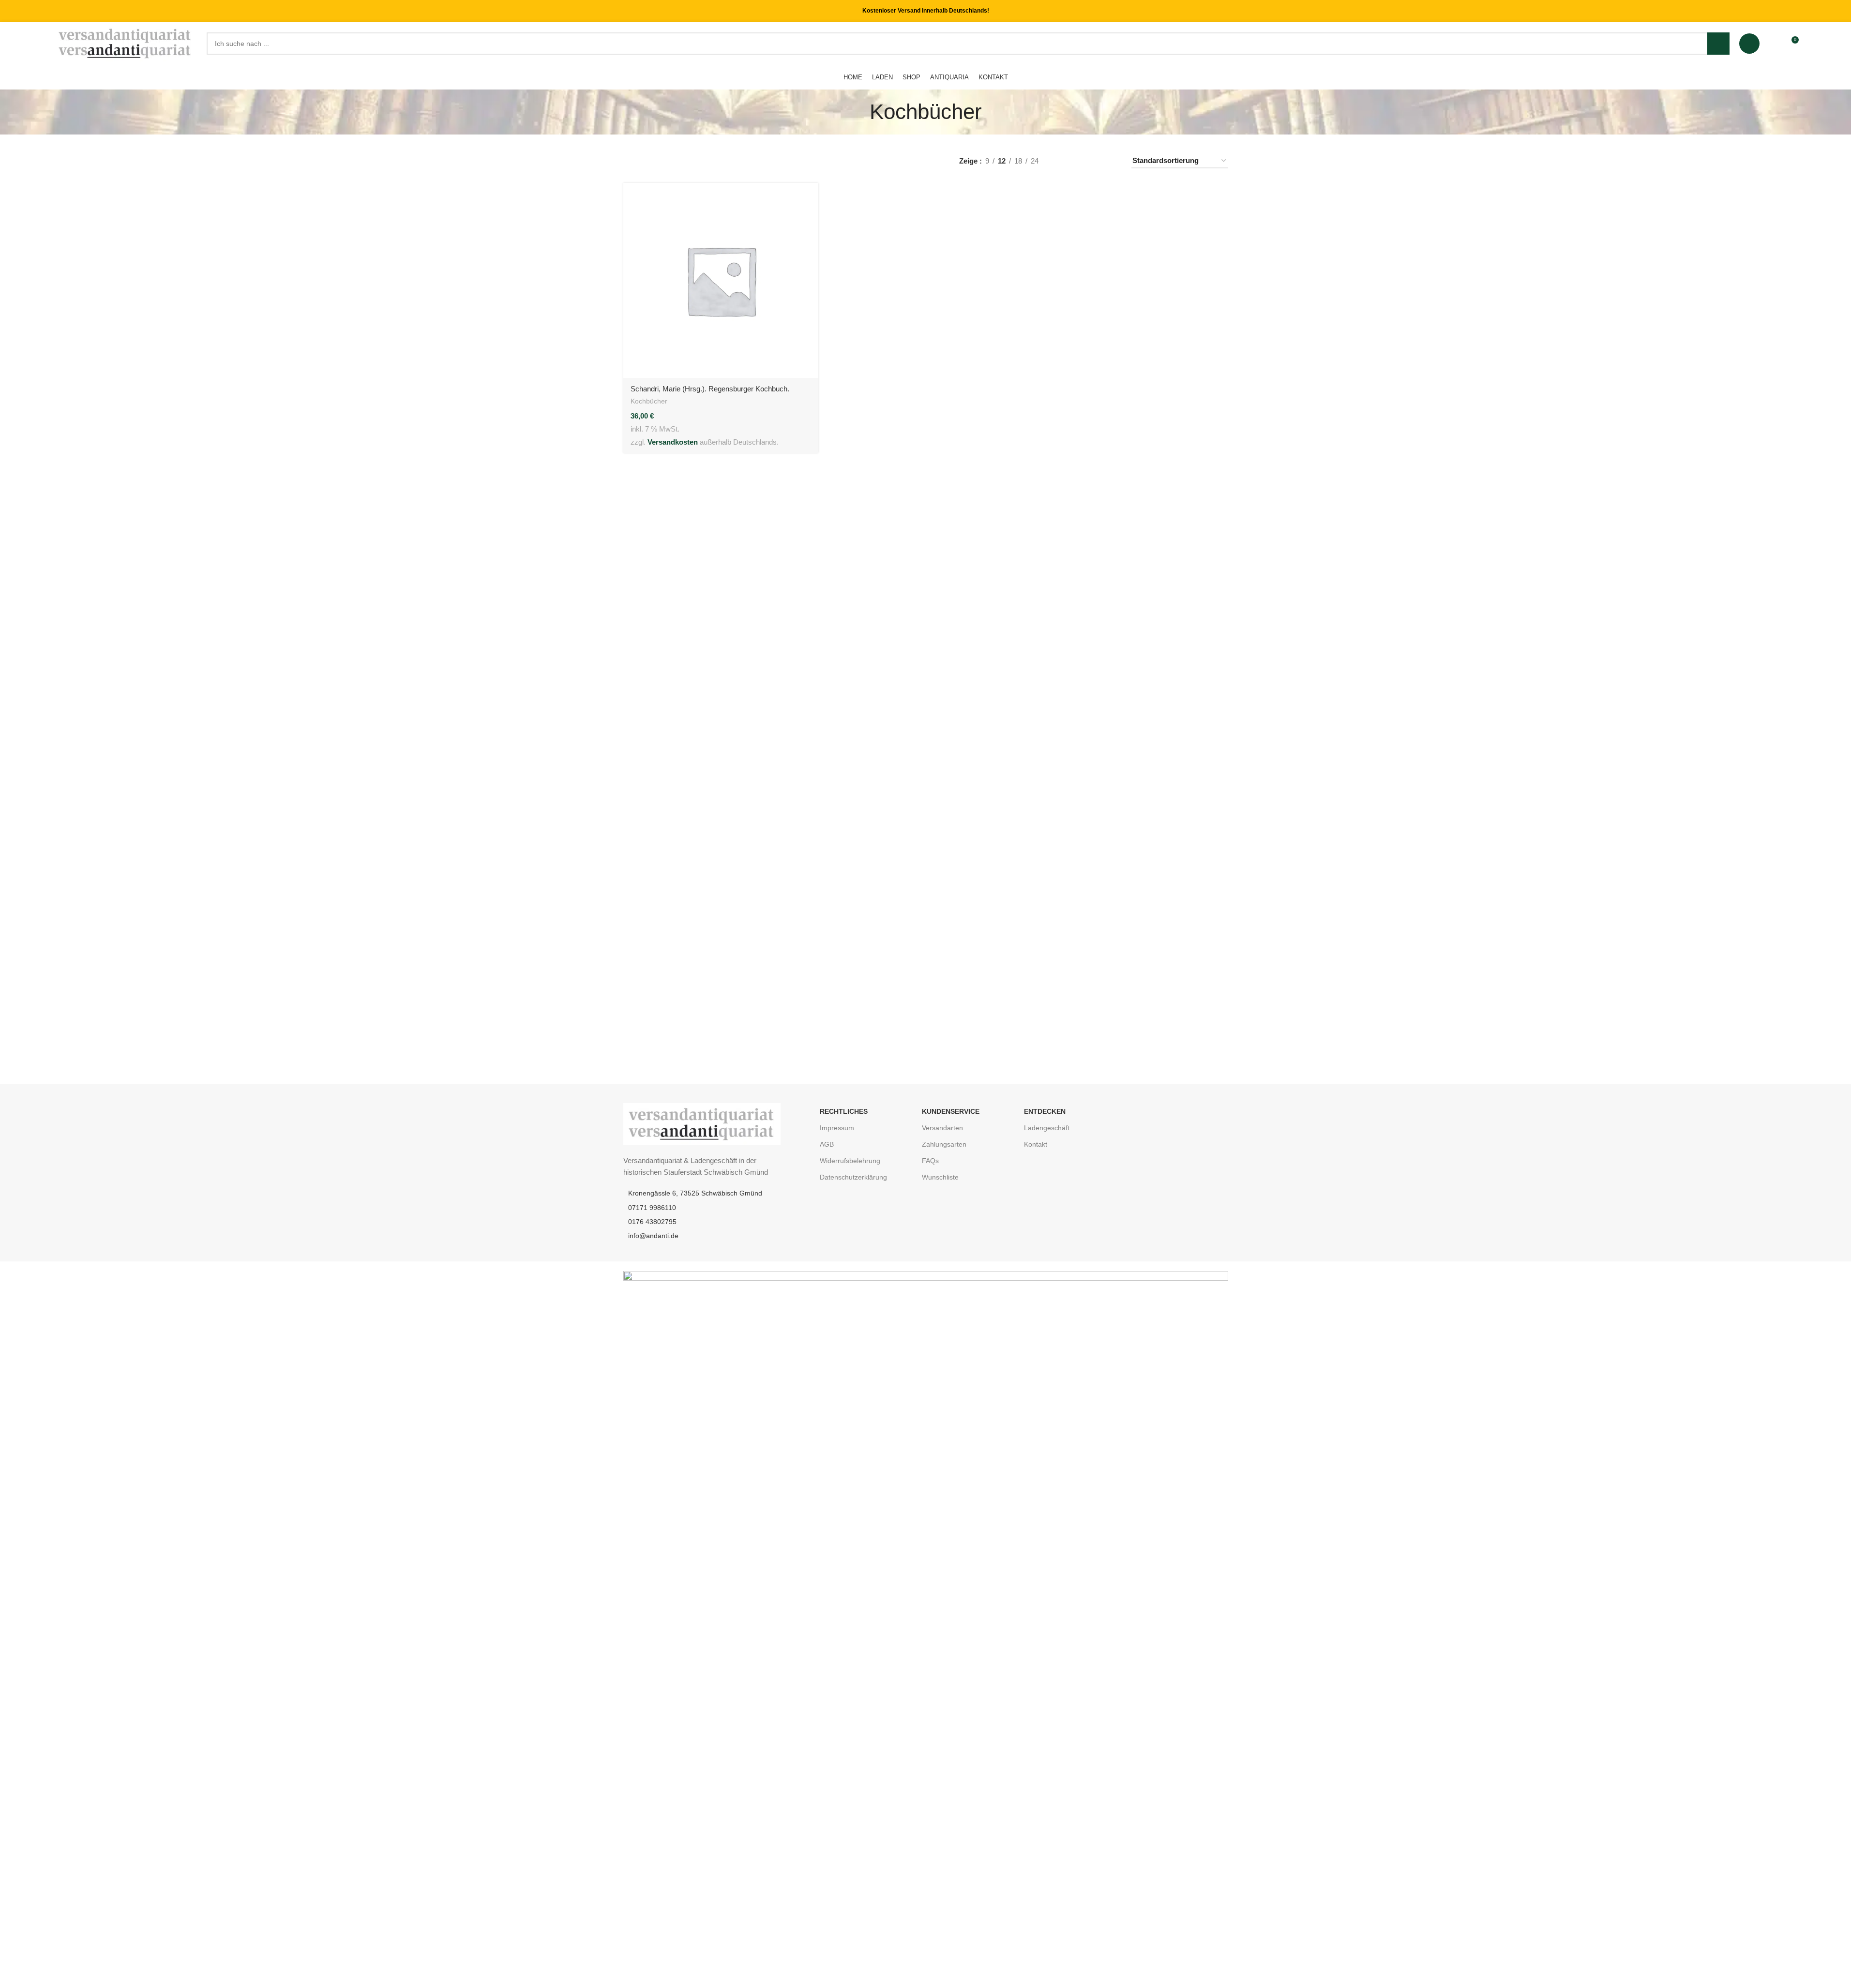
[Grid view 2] (1078, 161)
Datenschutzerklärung (853, 1177)
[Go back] (858, 112)
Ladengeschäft (1047, 1128)
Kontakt (1036, 1144)
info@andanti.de (653, 1236)
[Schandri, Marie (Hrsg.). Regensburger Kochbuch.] (721, 280)
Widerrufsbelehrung (850, 1161)
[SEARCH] (1718, 44)
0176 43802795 (652, 1222)
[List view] (1061, 161)
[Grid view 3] (1095, 161)
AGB (827, 1144)
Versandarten (942, 1128)
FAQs (930, 1161)
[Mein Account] (1749, 44)
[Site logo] (126, 43)
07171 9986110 (652, 1208)
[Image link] (702, 1123)
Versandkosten (673, 442)
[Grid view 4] (1112, 161)
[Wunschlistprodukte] (1773, 44)
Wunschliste (940, 1177)
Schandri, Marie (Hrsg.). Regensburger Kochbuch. (710, 389)
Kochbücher (649, 401)
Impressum (837, 1128)
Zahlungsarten (944, 1144)
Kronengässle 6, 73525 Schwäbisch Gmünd (695, 1193)
